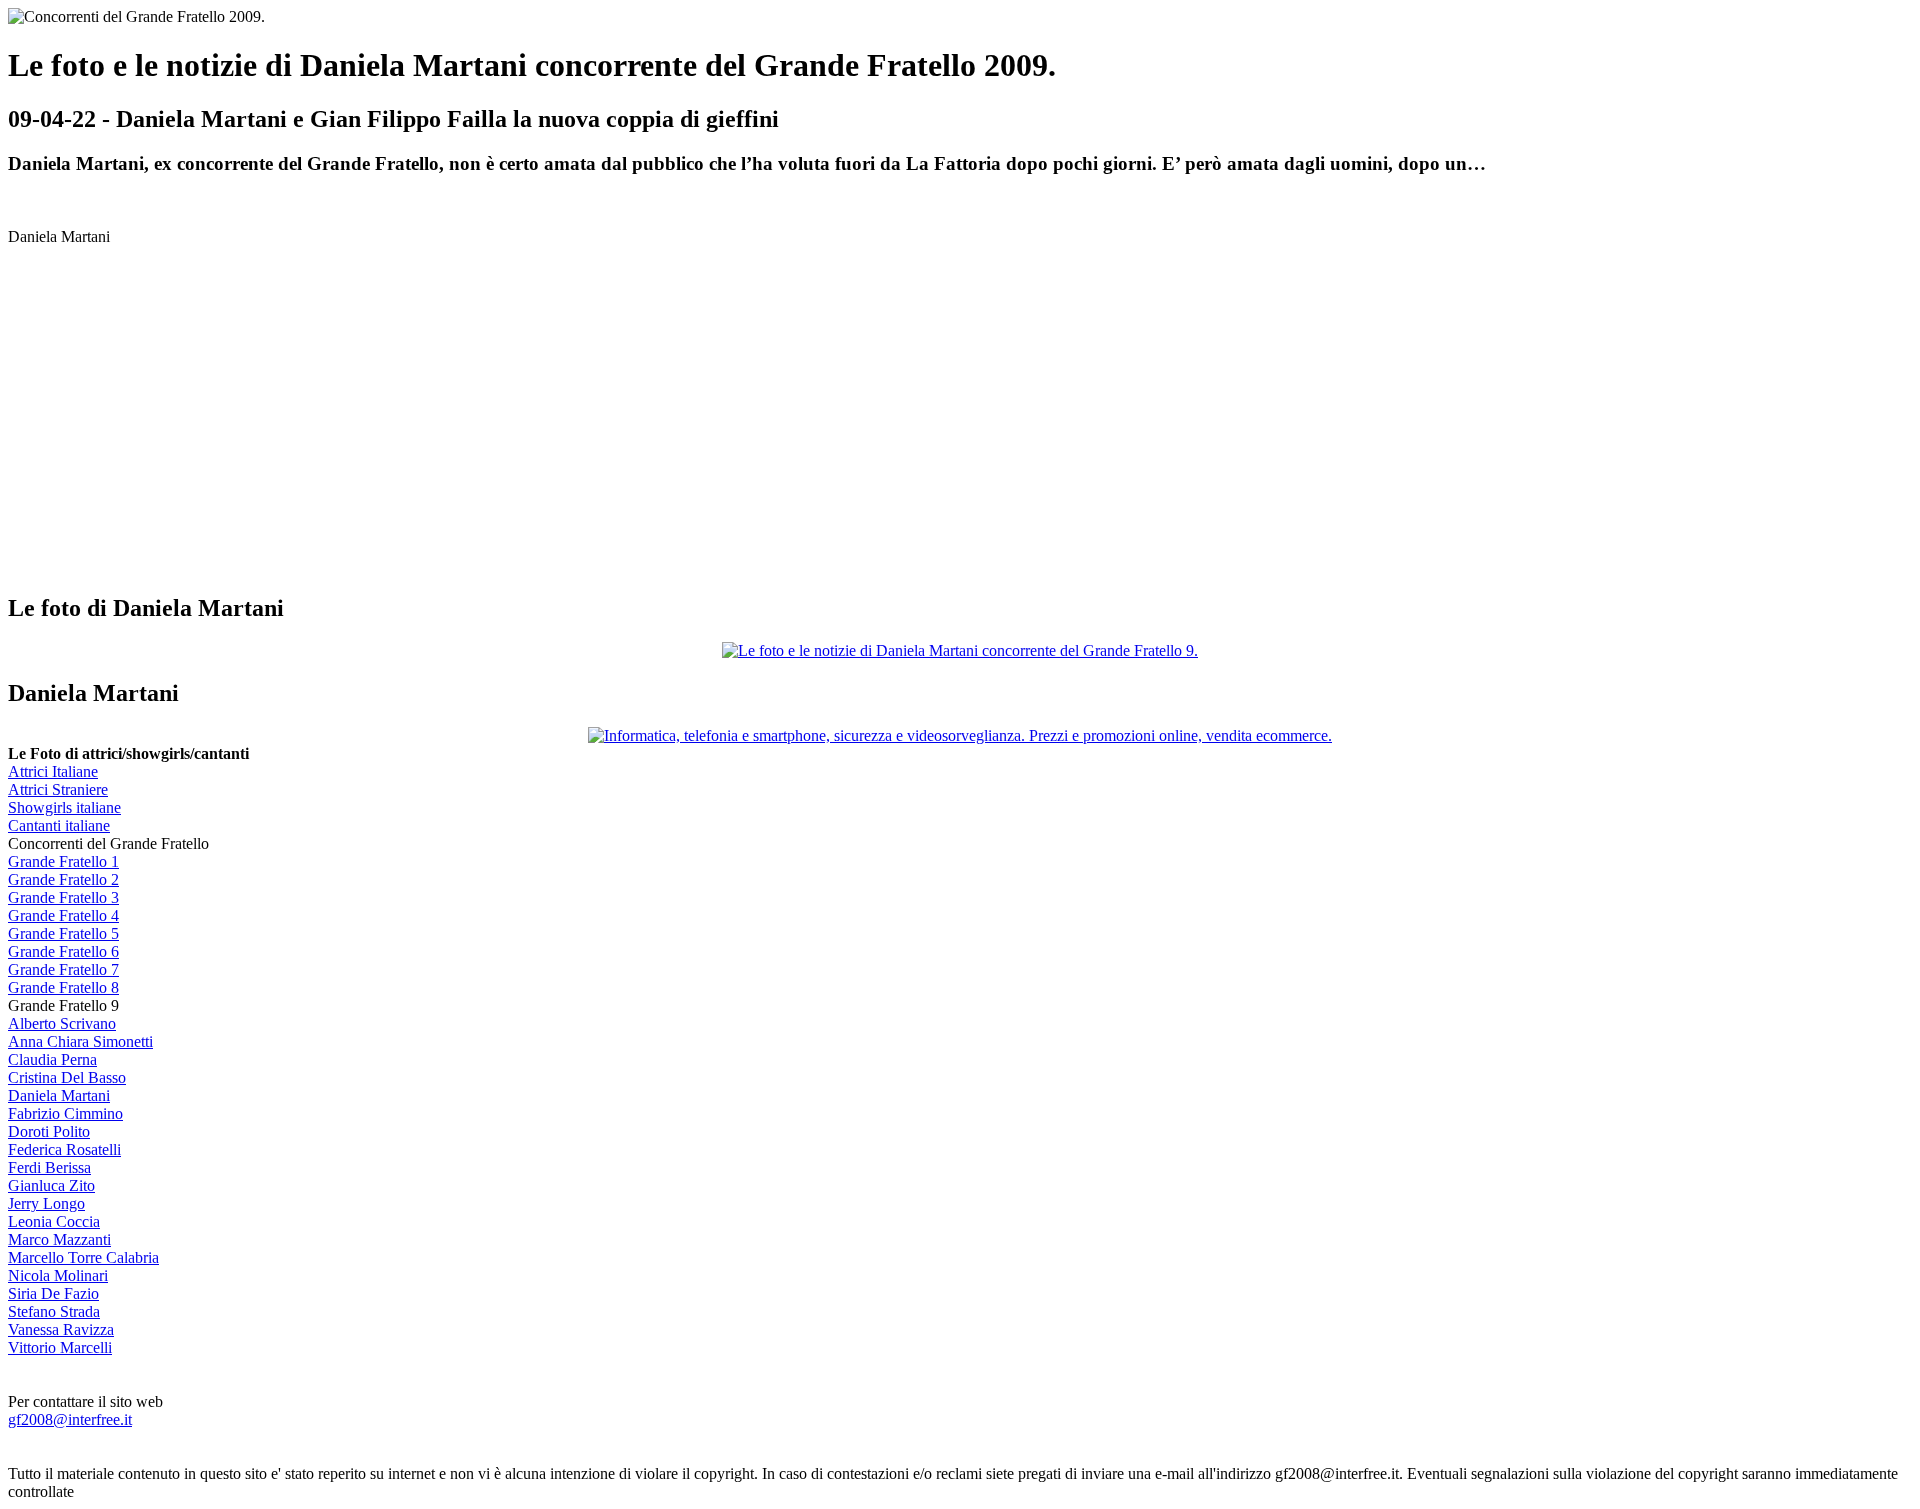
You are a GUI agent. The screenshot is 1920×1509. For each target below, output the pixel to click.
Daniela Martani (59, 1095)
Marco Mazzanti (59, 1239)
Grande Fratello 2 (63, 879)
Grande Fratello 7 (63, 969)
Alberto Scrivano (62, 1023)
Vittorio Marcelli (60, 1347)
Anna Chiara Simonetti (80, 1041)
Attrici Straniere (58, 789)
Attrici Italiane (53, 771)
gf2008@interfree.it (70, 1419)
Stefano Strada (54, 1311)
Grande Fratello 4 (63, 915)
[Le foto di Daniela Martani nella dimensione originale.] (960, 650)
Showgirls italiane (64, 807)
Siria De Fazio (53, 1293)
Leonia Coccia (54, 1221)
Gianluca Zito (51, 1185)
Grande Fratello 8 (63, 987)
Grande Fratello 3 (63, 897)
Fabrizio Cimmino (65, 1113)
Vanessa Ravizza (61, 1329)
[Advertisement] (176, 436)
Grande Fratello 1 (63, 861)
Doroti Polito (49, 1131)
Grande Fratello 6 (63, 951)
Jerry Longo (46, 1203)
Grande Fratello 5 (63, 933)
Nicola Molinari (58, 1275)
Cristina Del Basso (67, 1077)
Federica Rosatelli (64, 1149)
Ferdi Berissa (49, 1167)
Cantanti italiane (59, 825)
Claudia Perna (52, 1059)
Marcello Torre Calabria (83, 1257)
